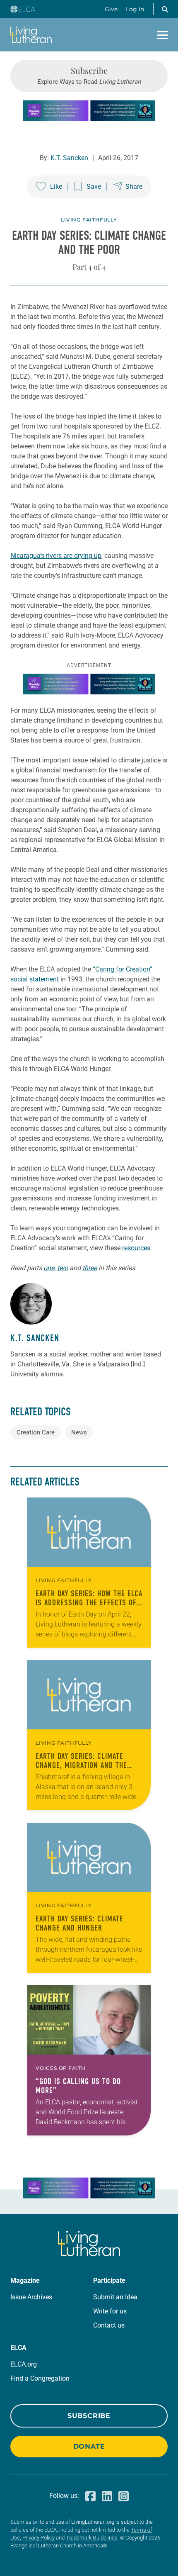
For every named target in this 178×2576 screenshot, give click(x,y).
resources (136, 1248)
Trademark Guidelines (92, 2538)
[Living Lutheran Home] (31, 35)
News (79, 1432)
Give (111, 9)
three (90, 1268)
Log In (135, 9)
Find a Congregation (40, 2378)
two (63, 1268)
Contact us (109, 2325)
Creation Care (36, 1432)
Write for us (110, 2311)
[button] (165, 9)
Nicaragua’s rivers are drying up (56, 556)
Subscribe (89, 2416)
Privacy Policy (38, 2538)
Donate (89, 2446)
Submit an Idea (115, 2297)
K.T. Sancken (69, 158)
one (49, 1268)
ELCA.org (24, 2364)
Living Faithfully (89, 220)
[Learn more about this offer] (89, 119)
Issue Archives (31, 2297)
